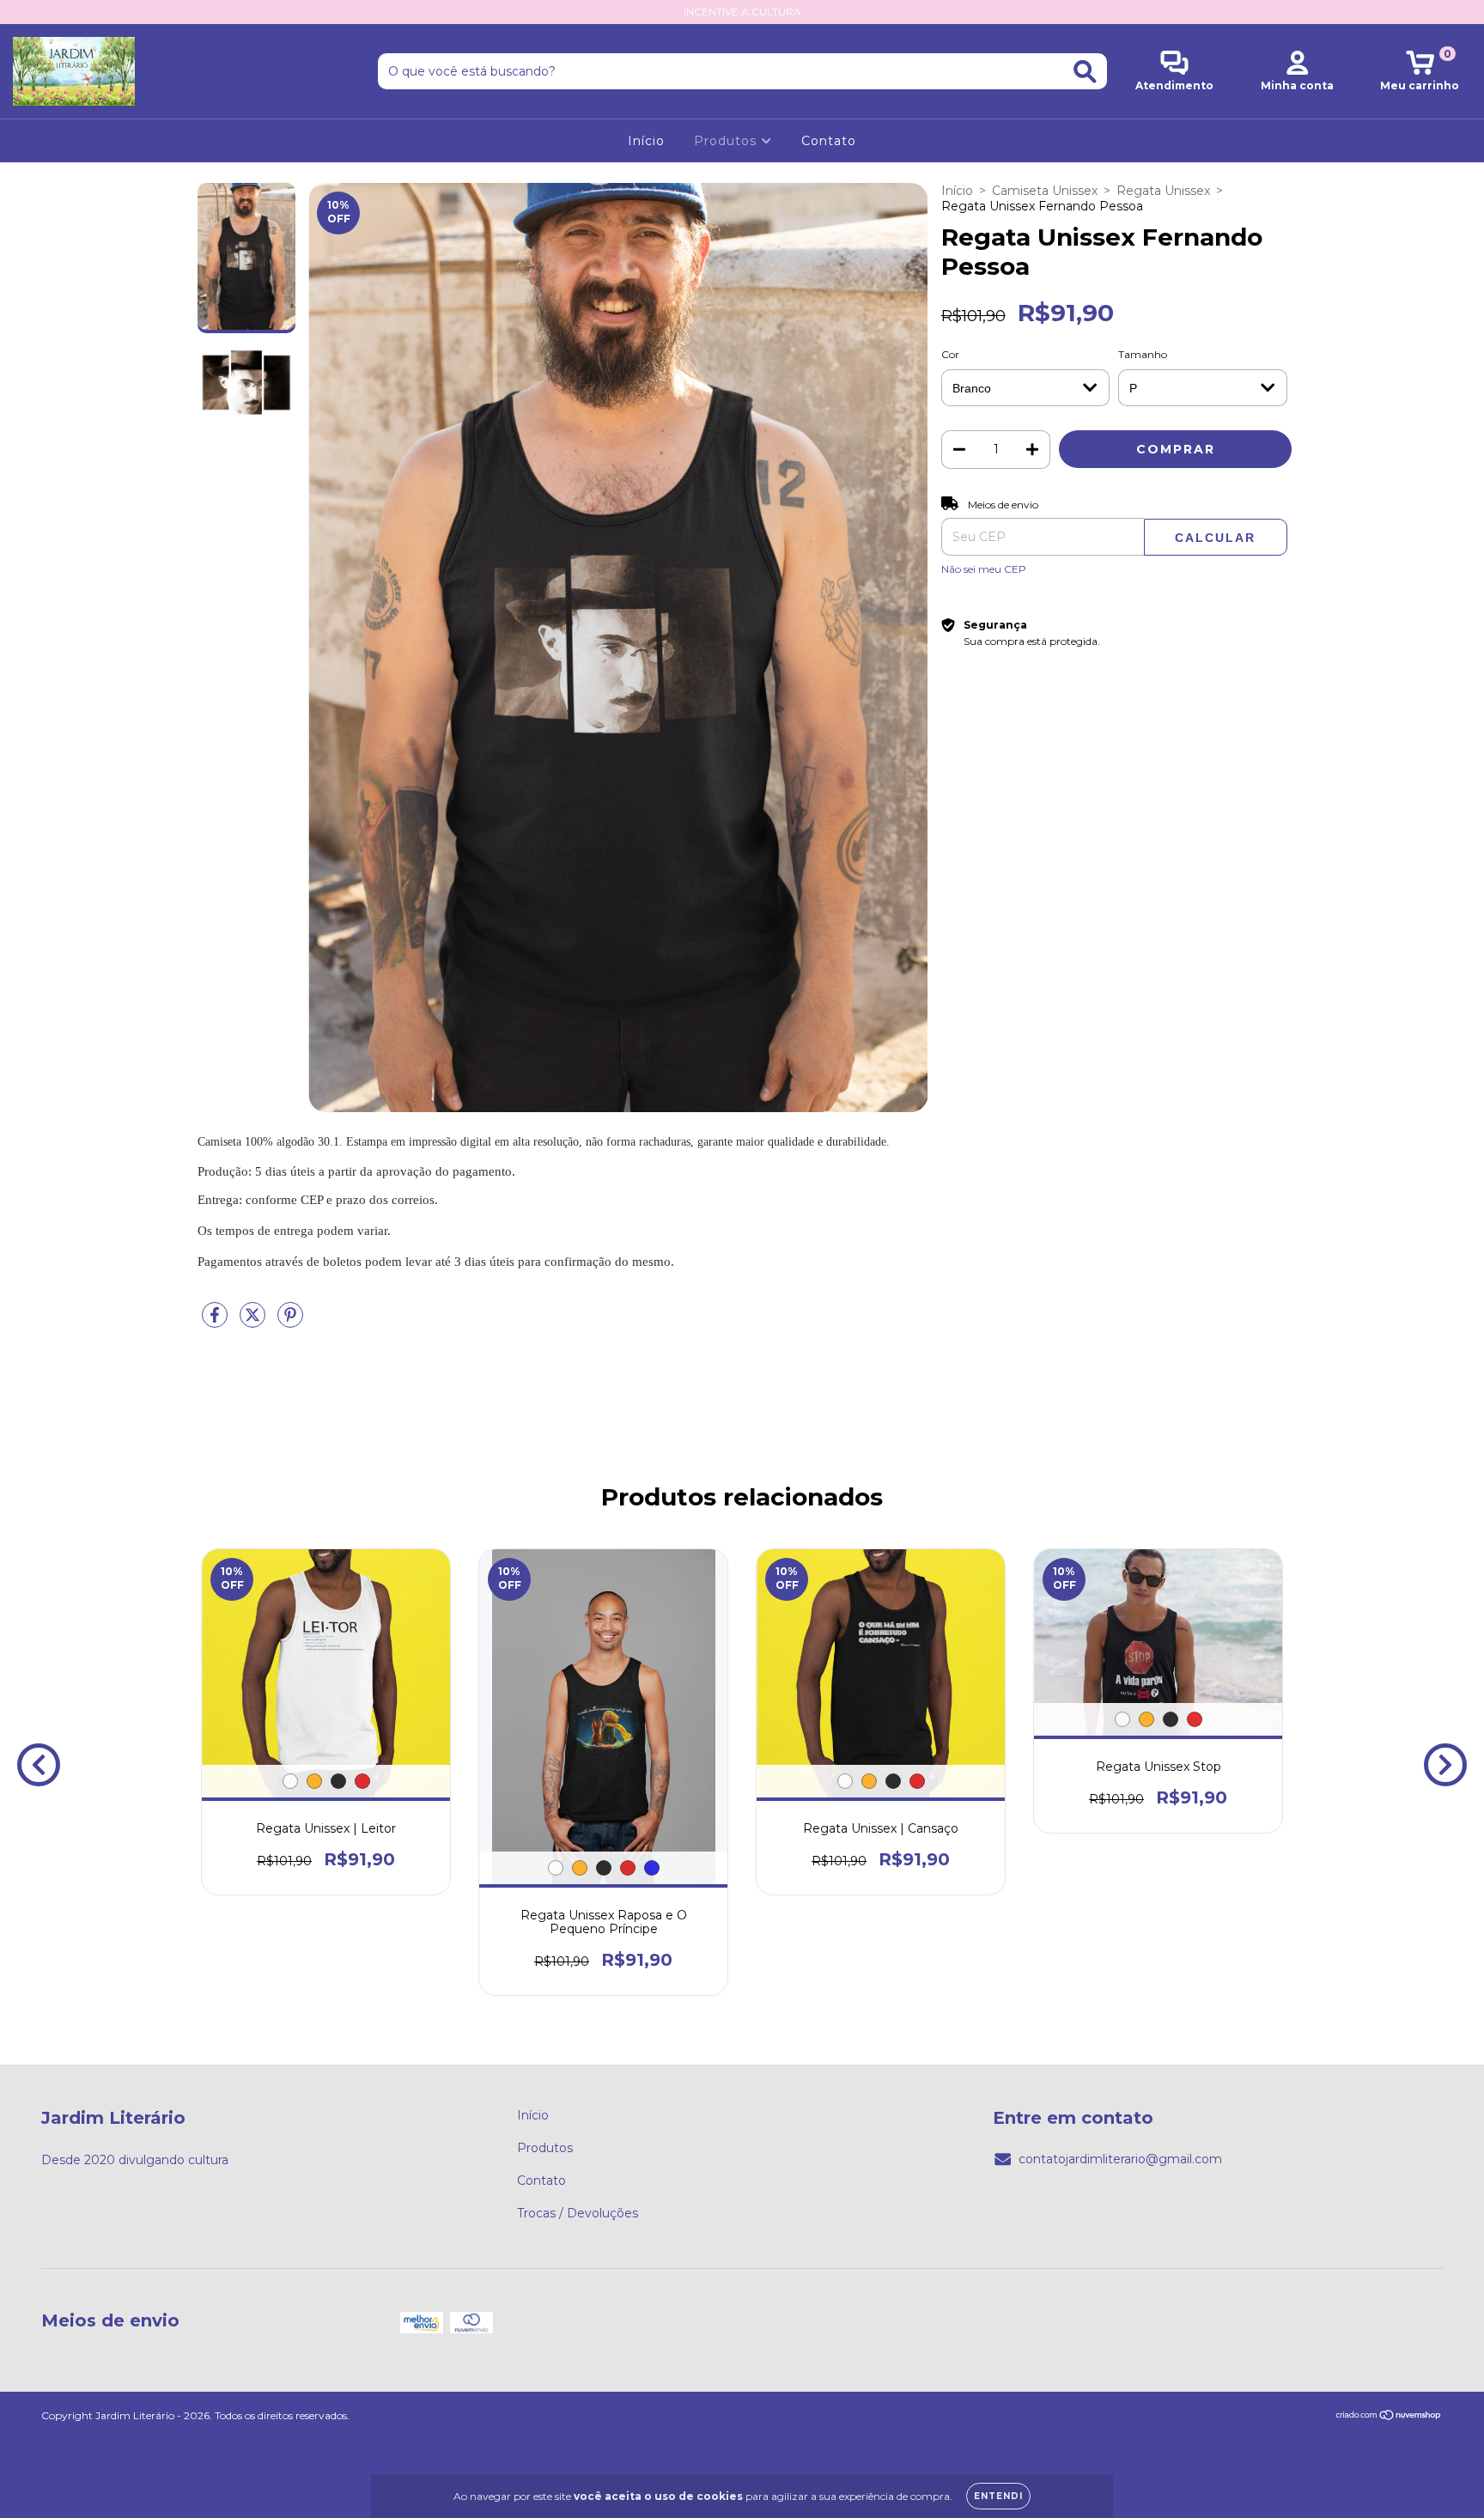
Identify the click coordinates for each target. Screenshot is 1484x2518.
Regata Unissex (1163, 191)
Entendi (998, 2496)
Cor (950, 354)
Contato (829, 141)
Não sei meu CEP (984, 569)
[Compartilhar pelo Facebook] (216, 1322)
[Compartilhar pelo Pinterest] (290, 1322)
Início (646, 141)
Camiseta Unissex (1045, 191)
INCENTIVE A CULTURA (742, 12)
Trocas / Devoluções (578, 2213)
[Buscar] (1085, 72)
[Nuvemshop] (1389, 2416)
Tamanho (1143, 354)
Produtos (727, 141)
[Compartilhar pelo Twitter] (254, 1322)
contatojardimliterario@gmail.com (1120, 2159)
